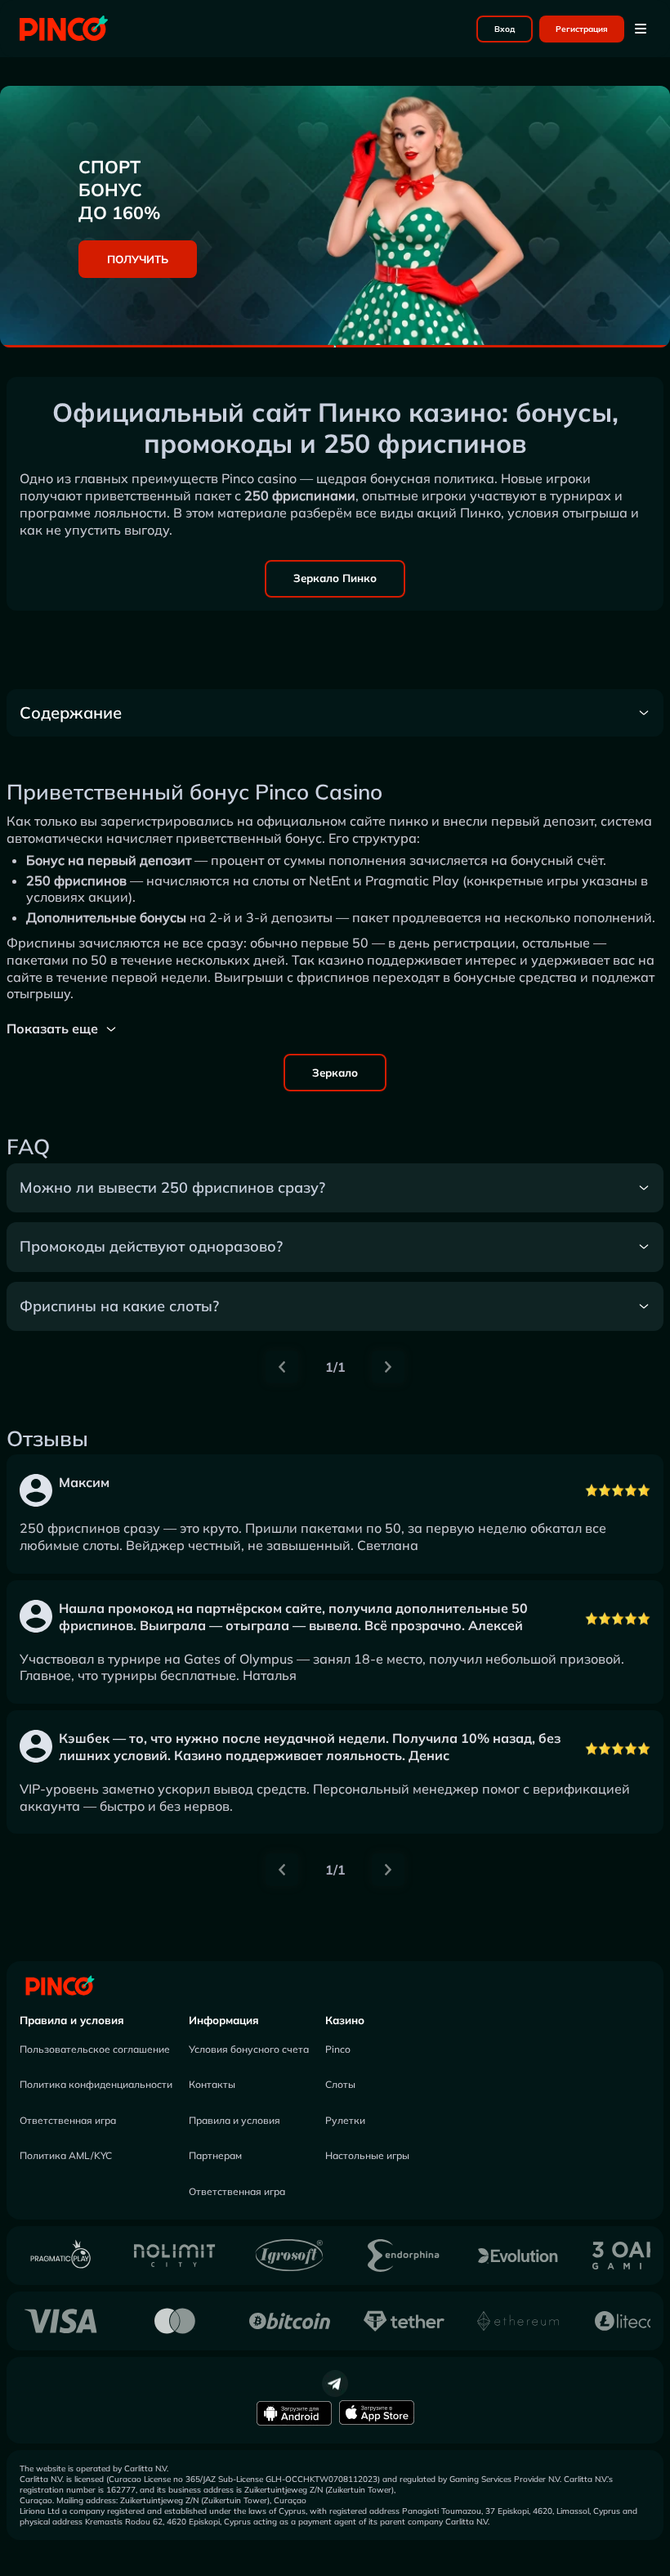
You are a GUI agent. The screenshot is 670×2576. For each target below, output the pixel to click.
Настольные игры (367, 2155)
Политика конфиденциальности (96, 2084)
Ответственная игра (68, 2120)
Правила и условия (72, 2020)
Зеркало (335, 1073)
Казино (345, 2020)
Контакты (212, 2084)
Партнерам (215, 2155)
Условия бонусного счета (249, 2049)
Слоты (340, 2084)
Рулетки (345, 2120)
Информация (224, 2020)
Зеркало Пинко (335, 578)
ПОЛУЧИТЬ (138, 259)
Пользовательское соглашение (95, 2049)
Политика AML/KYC (66, 2155)
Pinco (338, 2049)
